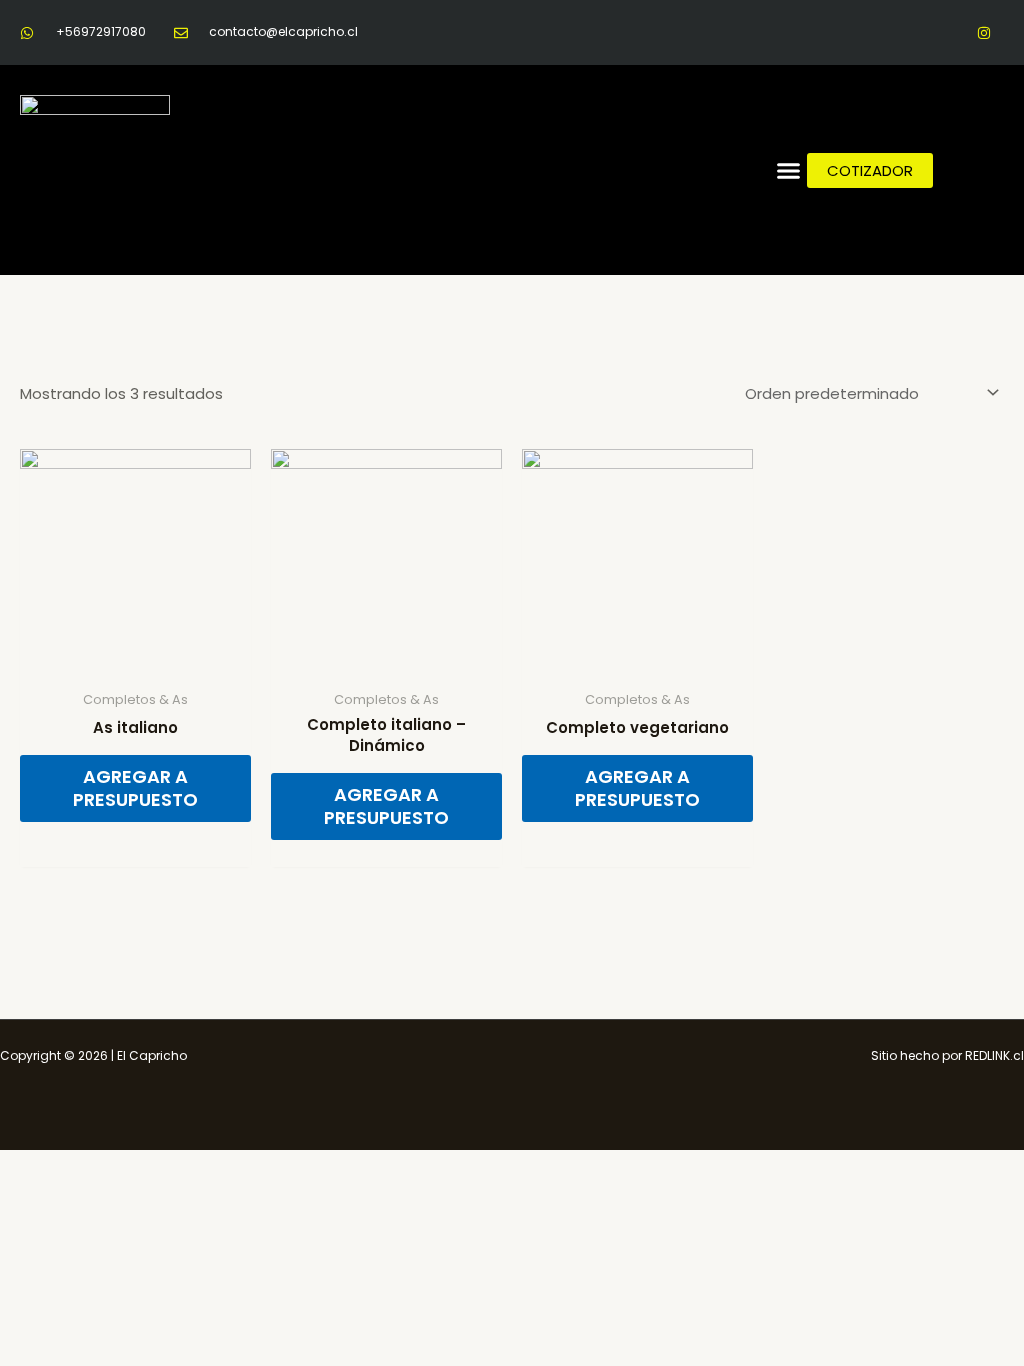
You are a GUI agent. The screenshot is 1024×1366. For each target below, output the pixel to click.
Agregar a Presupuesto (135, 788)
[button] (789, 170)
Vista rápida (136, 663)
